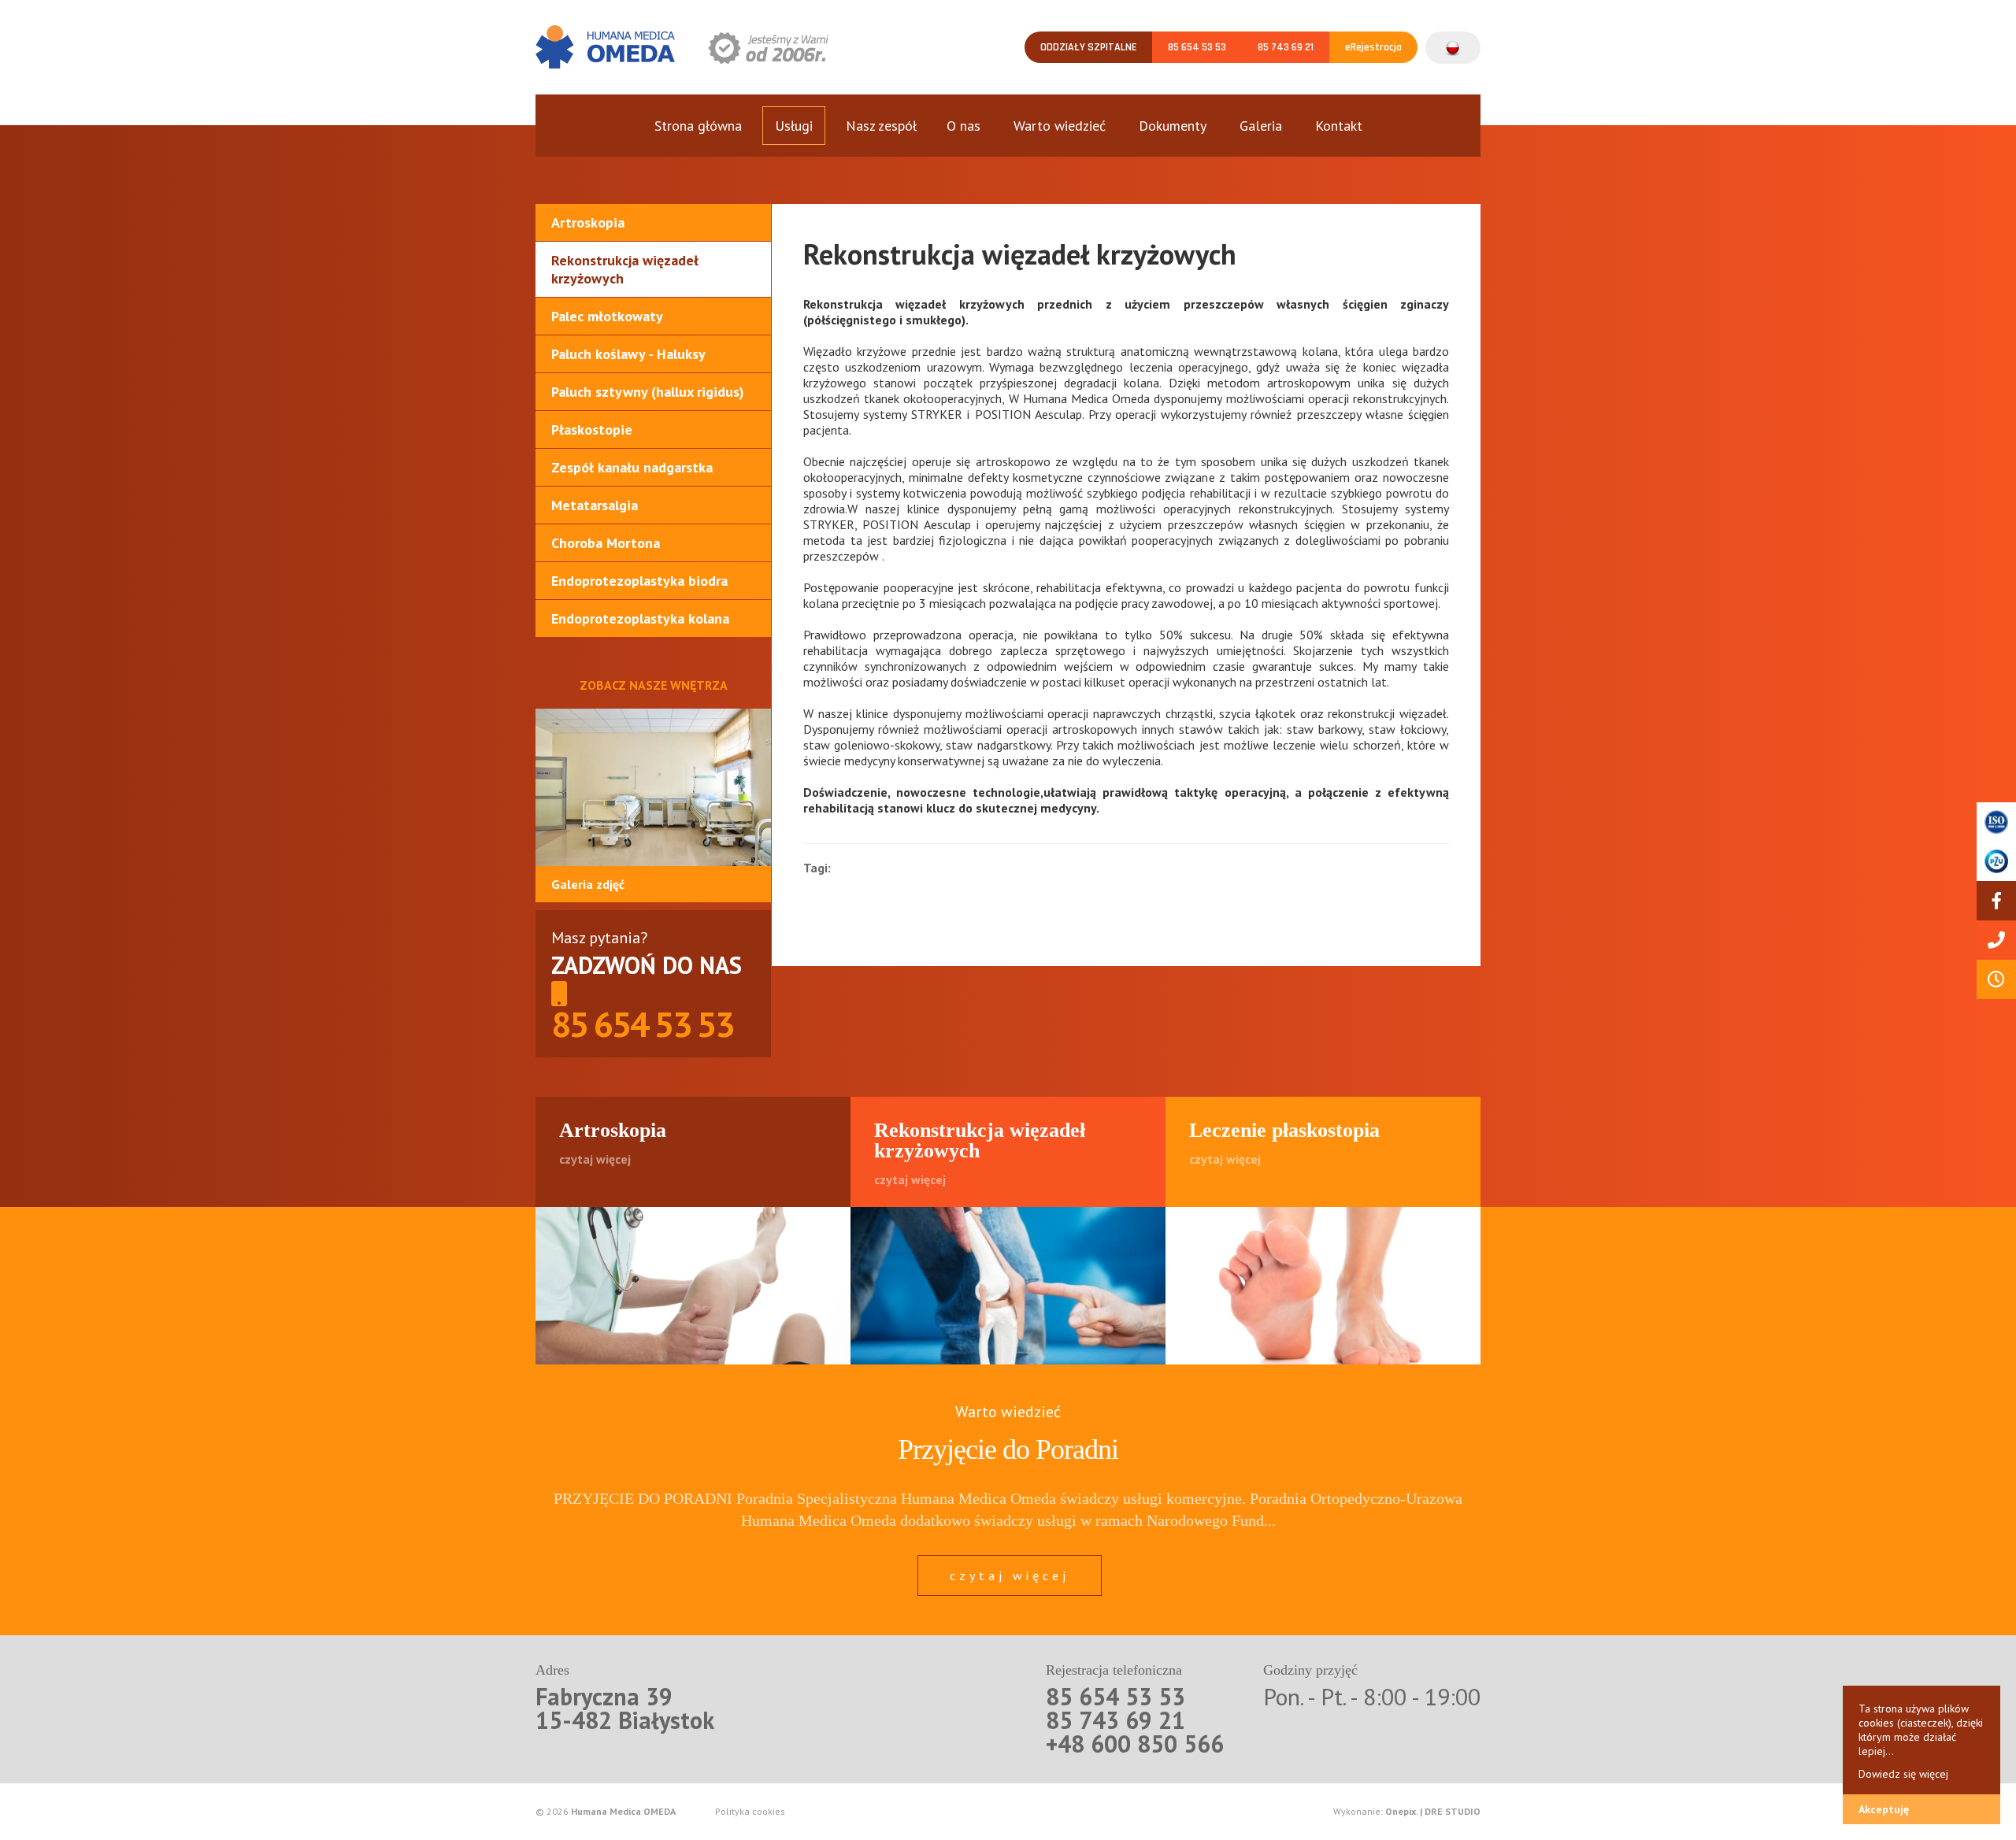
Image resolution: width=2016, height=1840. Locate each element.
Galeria (1261, 126)
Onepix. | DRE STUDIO (1433, 1811)
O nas (964, 126)
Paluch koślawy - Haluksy (628, 354)
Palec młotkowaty (607, 316)
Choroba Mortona (606, 543)
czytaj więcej (1010, 1575)
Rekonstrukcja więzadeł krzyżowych (625, 269)
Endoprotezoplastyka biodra (639, 581)
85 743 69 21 (1286, 47)
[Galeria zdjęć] (653, 787)
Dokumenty (1173, 126)
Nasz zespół (881, 126)
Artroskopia (588, 222)
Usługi (794, 126)
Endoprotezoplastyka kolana (640, 618)
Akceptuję (1884, 1809)
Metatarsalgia (595, 505)
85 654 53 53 (1197, 47)
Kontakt (1339, 126)
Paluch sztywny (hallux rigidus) (648, 392)
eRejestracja (1373, 47)
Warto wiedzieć (1060, 126)
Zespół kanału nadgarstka (632, 467)
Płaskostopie (592, 429)
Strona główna (698, 126)
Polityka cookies (750, 1812)
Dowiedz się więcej (1903, 1774)
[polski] (1453, 40)
